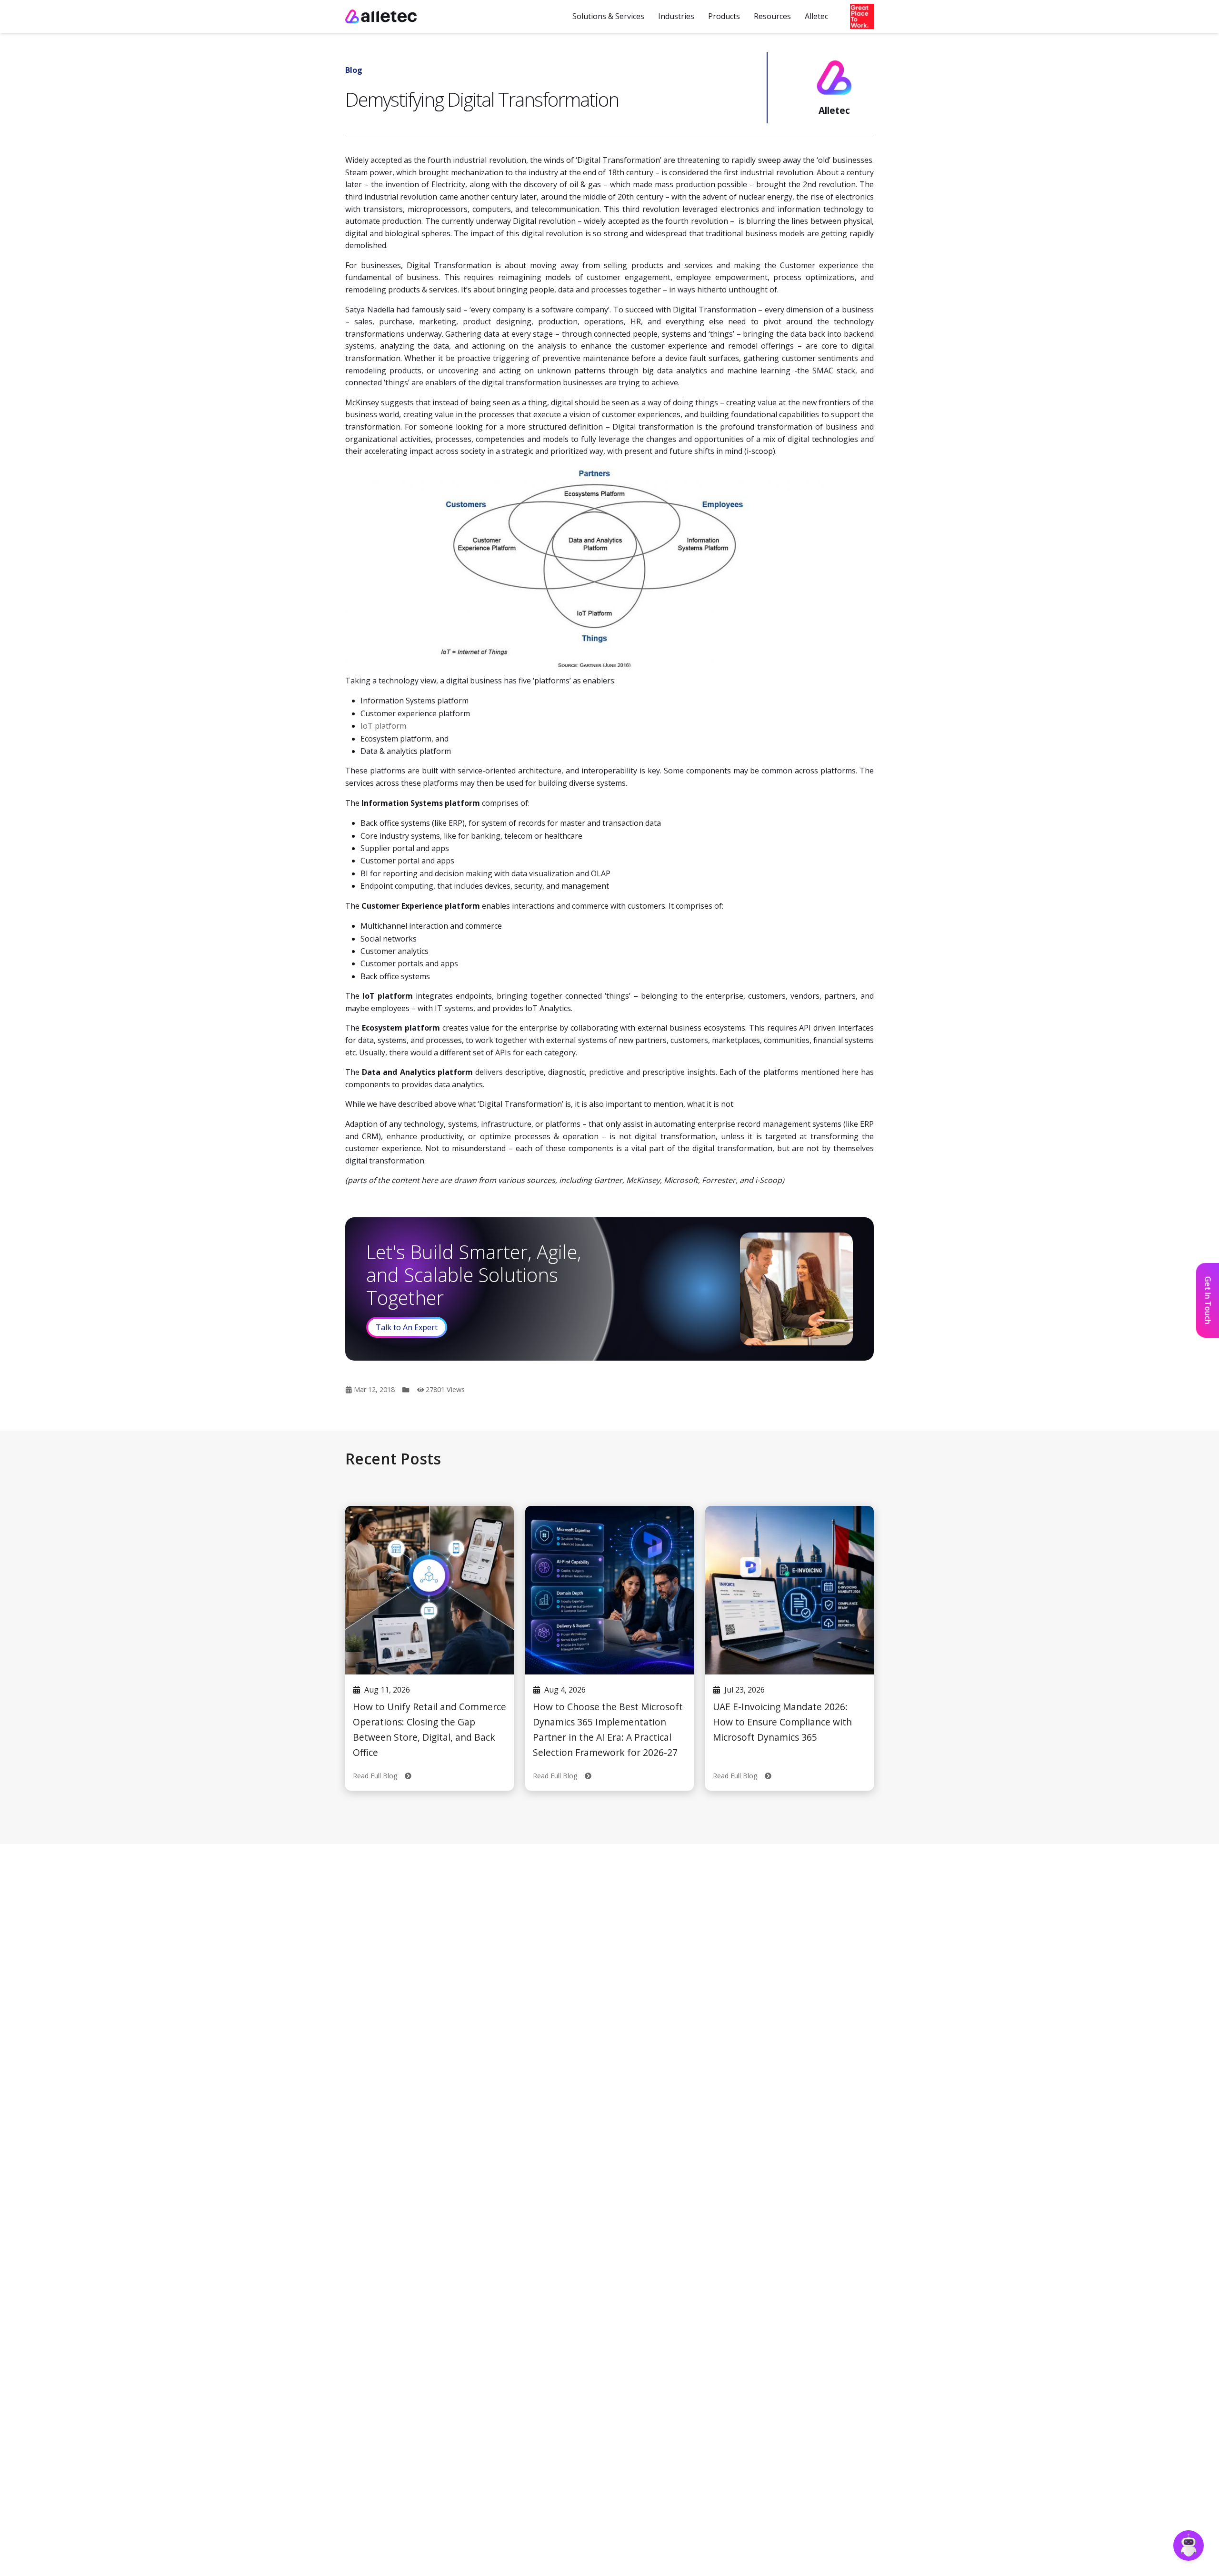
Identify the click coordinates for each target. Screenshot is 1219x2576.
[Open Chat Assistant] (1189, 2546)
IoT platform (383, 726)
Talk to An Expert (407, 1327)
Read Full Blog (379, 1776)
